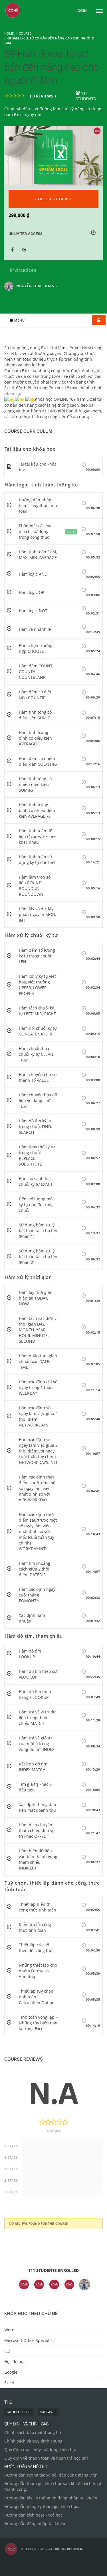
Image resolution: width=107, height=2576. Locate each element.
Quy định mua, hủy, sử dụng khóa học (41, 2450)
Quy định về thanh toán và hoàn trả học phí (46, 2458)
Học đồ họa (15, 2362)
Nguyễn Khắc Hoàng (37, 286)
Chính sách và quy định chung (33, 2441)
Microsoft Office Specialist (29, 2340)
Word (9, 2330)
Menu (20, 320)
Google (11, 2372)
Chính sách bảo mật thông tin (33, 2432)
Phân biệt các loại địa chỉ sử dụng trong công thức (36, 531)
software (48, 2412)
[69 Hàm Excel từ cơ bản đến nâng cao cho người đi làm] (53, 155)
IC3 (7, 2351)
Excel (9, 2383)
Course (25, 33)
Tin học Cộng (36, 2549)
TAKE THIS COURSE (53, 199)
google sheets (19, 2412)
